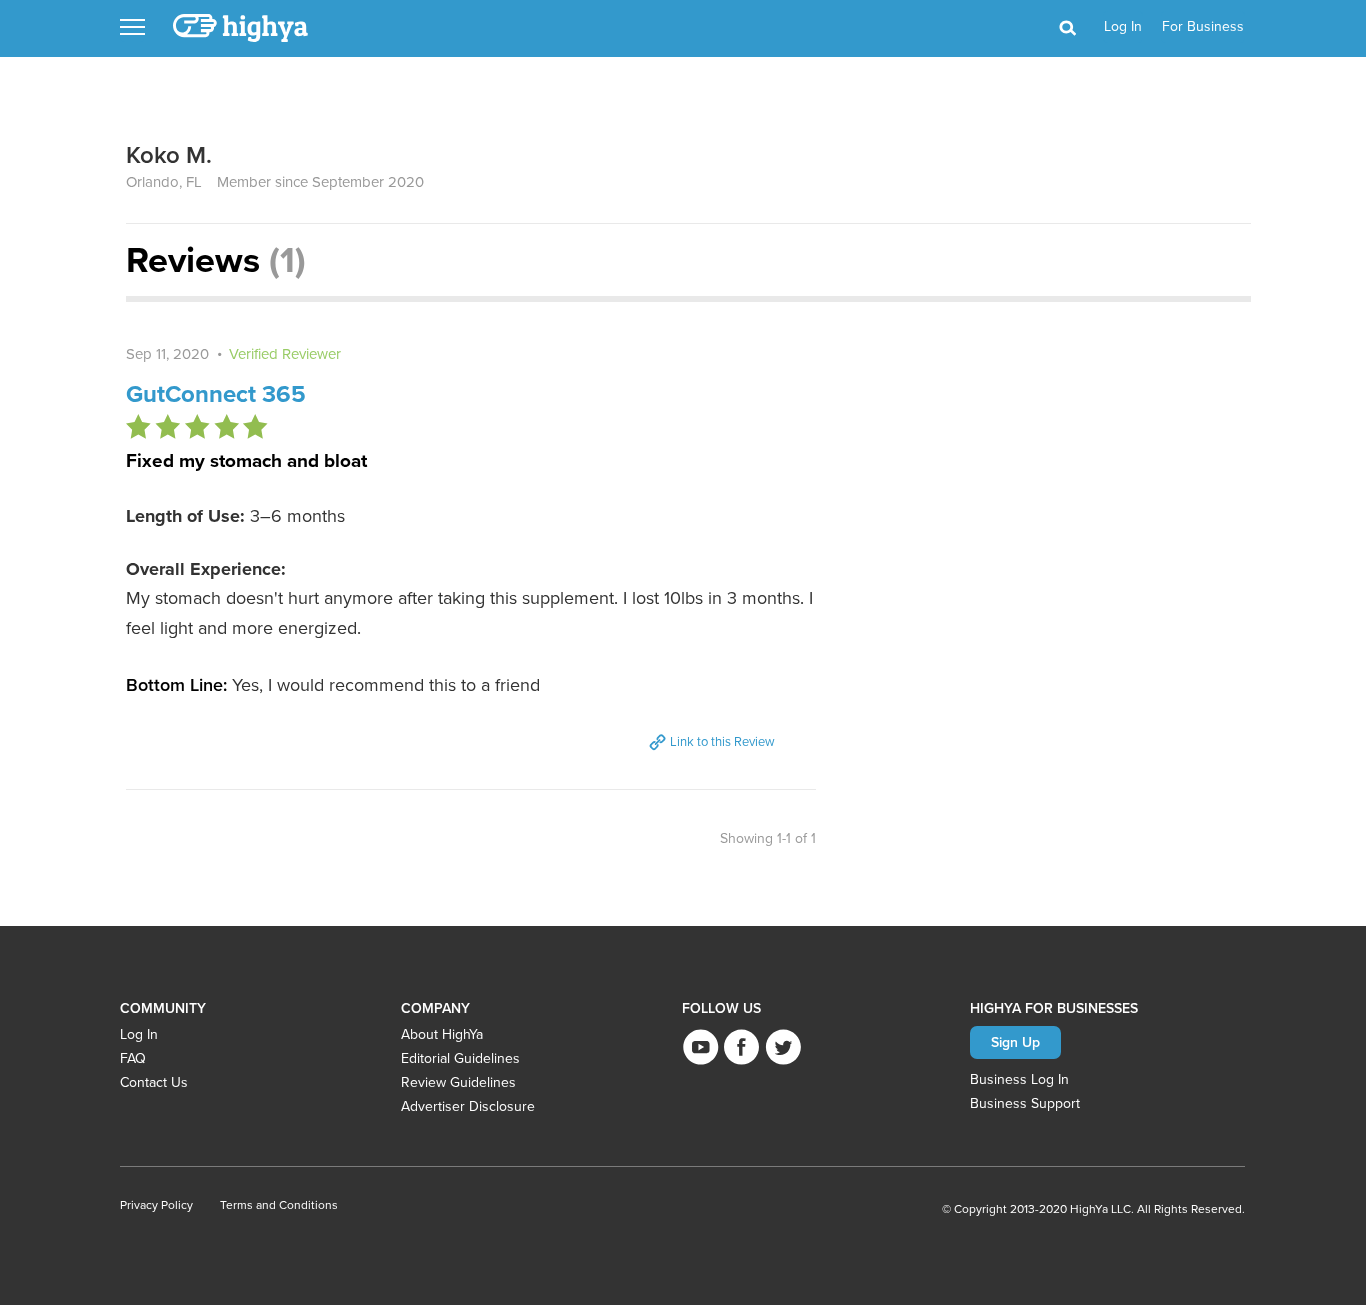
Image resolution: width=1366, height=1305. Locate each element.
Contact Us (154, 1082)
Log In (139, 1034)
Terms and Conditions (279, 1205)
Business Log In (1019, 1079)
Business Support (1025, 1103)
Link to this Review (721, 741)
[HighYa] (242, 28)
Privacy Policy (156, 1205)
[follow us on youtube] (700, 1046)
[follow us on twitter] (782, 1046)
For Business (1203, 26)
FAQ (133, 1058)
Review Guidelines (458, 1082)
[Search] (1066, 29)
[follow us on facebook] (741, 1046)
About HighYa (442, 1034)
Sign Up (1015, 1042)
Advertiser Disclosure (468, 1106)
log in (1123, 26)
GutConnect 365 (216, 394)
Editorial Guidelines (460, 1058)
